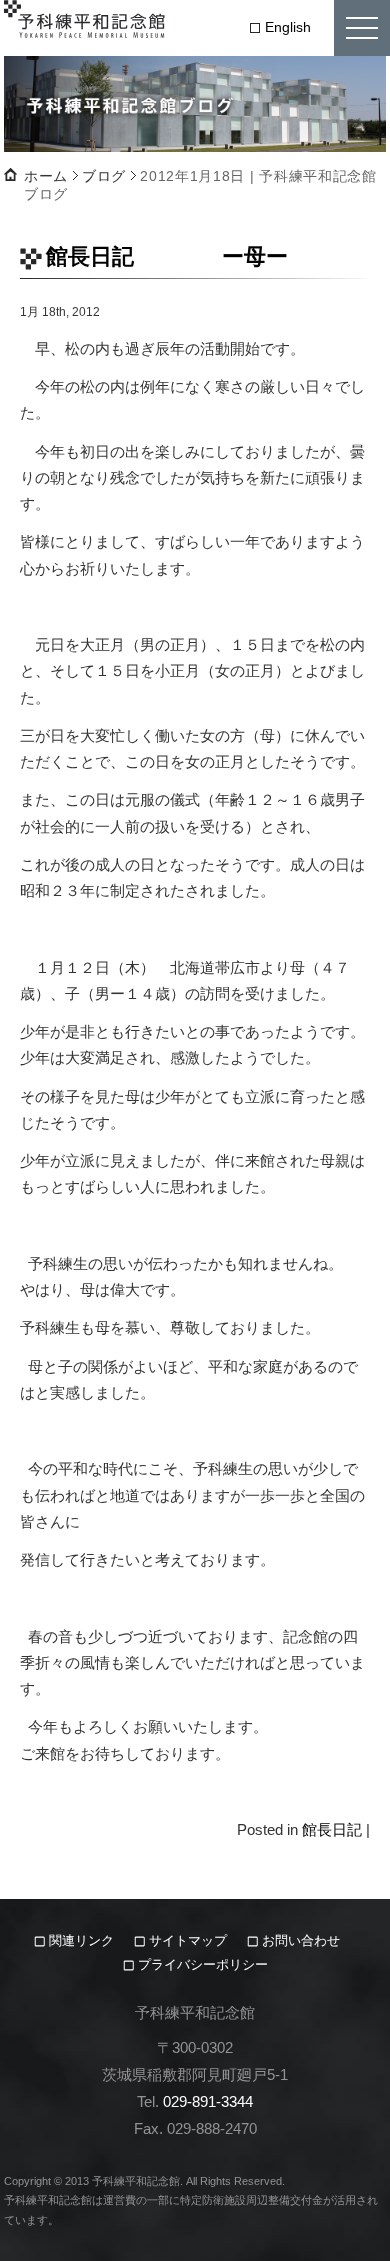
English (288, 27)
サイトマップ (188, 1940)
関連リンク (83, 1940)
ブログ (104, 176)
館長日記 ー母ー (167, 256)
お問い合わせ (301, 1940)
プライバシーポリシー (203, 1964)
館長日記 (332, 1829)
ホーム (46, 176)
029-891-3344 (208, 2101)
